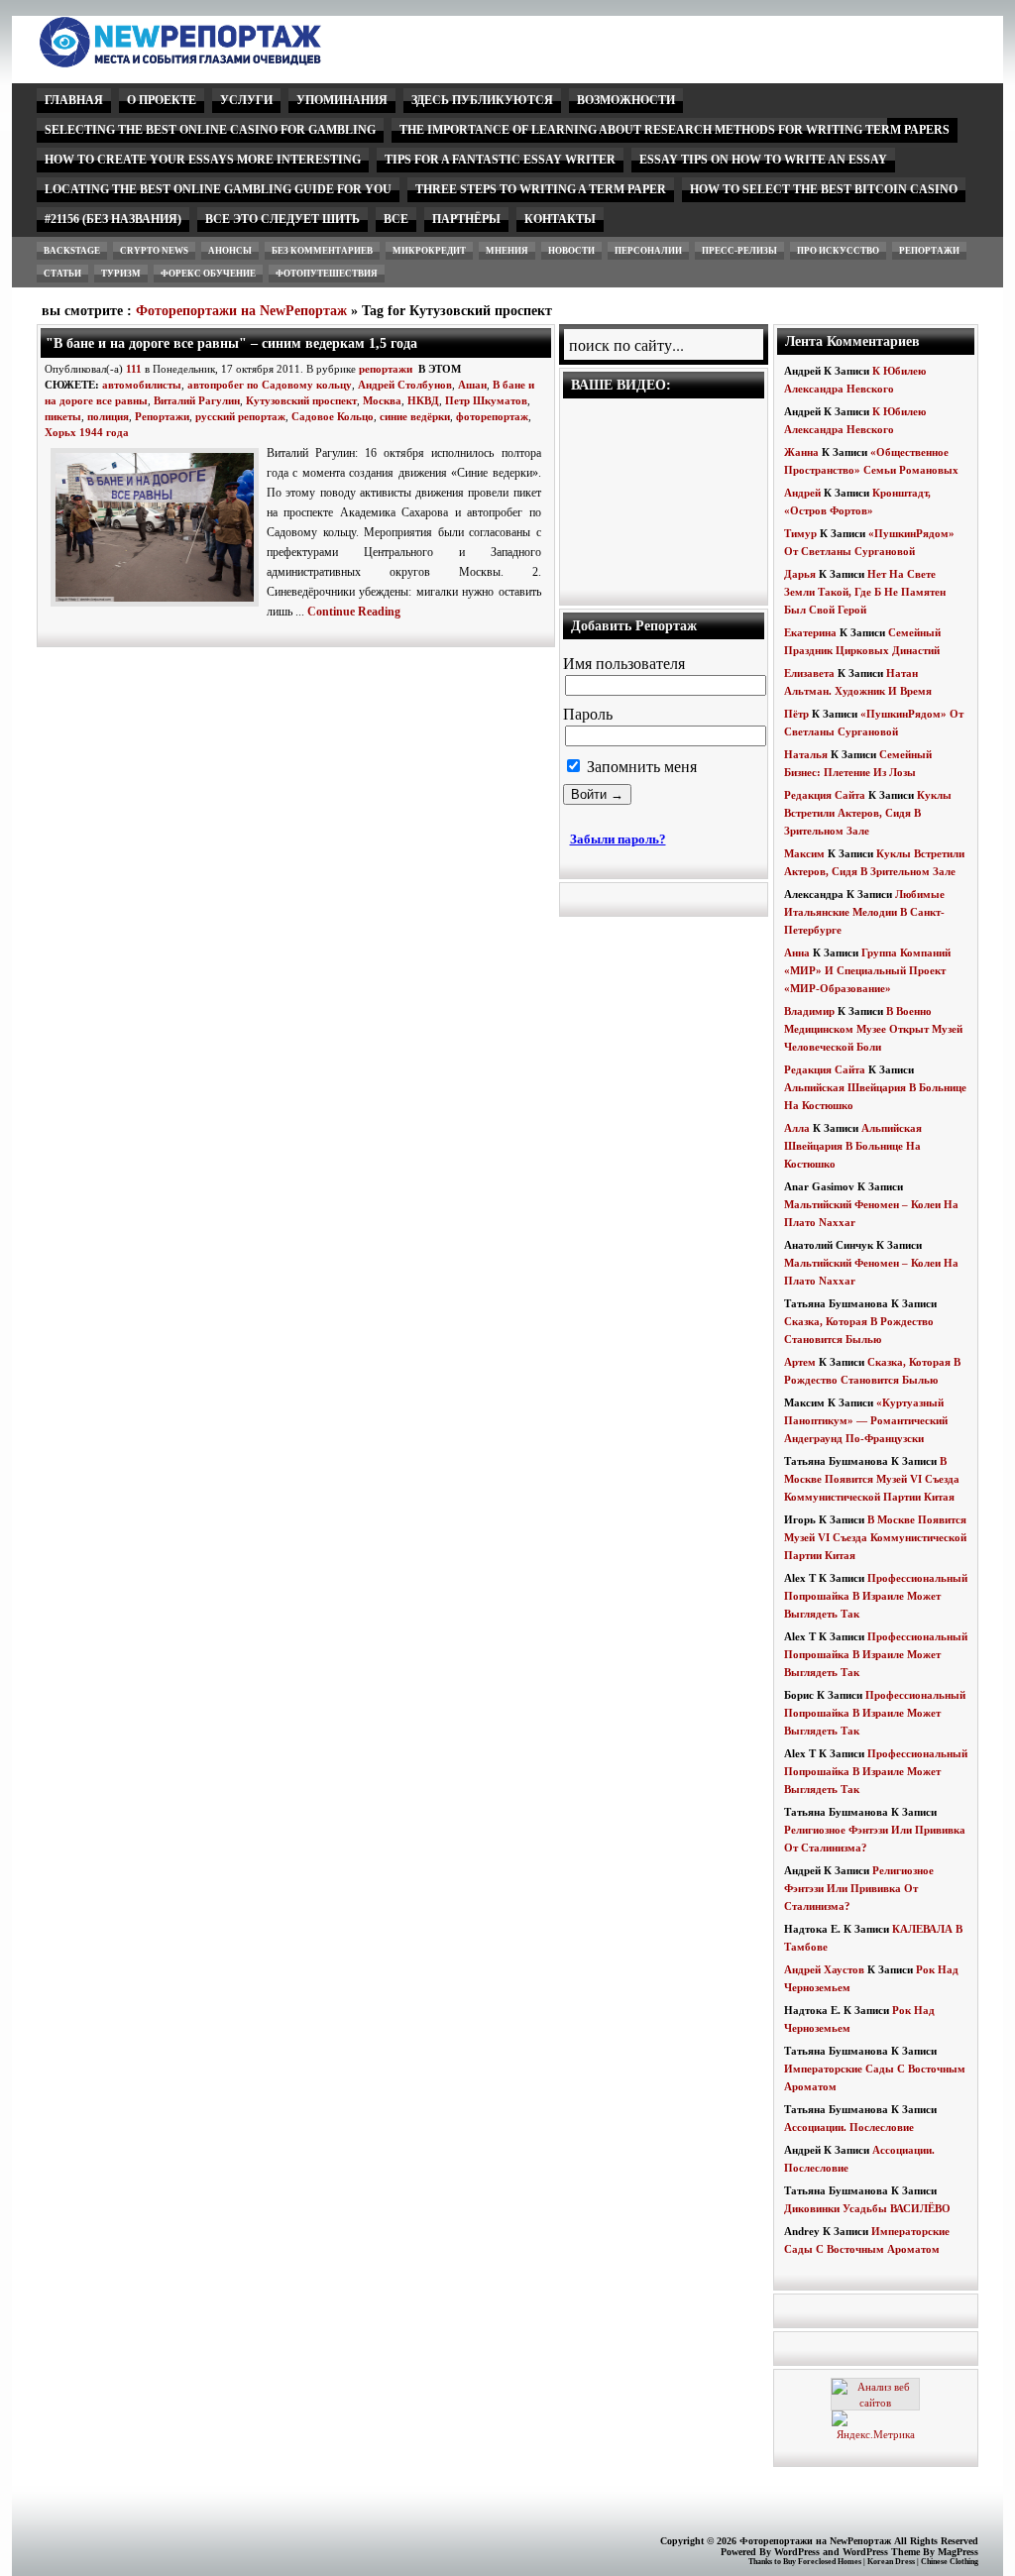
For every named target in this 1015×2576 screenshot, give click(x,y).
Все (396, 219)
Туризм (121, 274)
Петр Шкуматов (486, 400)
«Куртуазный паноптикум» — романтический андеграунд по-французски (866, 1420)
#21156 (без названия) (113, 219)
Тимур (800, 533)
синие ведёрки (415, 416)
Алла (797, 1128)
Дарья (800, 574)
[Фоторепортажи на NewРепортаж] (215, 62)
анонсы (230, 251)
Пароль (588, 714)
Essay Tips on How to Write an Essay (763, 160)
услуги (246, 100)
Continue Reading (354, 612)
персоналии (648, 251)
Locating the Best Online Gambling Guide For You (218, 189)
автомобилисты (142, 385)
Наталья (806, 754)
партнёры (466, 219)
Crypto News (154, 251)
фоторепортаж (492, 416)
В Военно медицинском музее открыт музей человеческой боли (873, 1029)
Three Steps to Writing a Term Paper (541, 189)
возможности (626, 100)
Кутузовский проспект (301, 400)
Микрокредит (429, 251)
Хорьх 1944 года (87, 432)
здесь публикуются (482, 100)
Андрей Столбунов (405, 385)
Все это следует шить (282, 219)
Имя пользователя (624, 664)
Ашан (472, 385)
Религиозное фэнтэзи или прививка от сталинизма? (859, 1888)
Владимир (809, 1011)
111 (134, 369)
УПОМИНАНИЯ (342, 100)
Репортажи (162, 416)
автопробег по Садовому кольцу (270, 385)
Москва (382, 400)
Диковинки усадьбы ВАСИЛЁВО (867, 2208)
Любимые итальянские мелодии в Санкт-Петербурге (864, 912)
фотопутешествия (327, 274)
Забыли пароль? (618, 839)
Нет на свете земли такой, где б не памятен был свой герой (865, 592)
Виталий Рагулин (197, 400)
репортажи (929, 251)
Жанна (801, 452)
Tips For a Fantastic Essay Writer (500, 160)
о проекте (162, 100)
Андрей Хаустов (824, 1969)
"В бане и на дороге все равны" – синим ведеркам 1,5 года (231, 343)
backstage (72, 251)
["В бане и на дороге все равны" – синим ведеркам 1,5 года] (159, 608)
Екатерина (810, 632)
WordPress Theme (881, 2552)
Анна (797, 952)
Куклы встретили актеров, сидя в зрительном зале (868, 813)
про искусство (838, 251)
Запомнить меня (640, 767)
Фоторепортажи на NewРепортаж (241, 311)
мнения (507, 251)
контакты (560, 219)
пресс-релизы (739, 251)
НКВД (423, 400)
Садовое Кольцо (333, 416)
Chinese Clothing (950, 2562)
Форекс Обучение (208, 274)
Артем (800, 1362)
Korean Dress (891, 2562)
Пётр (796, 714)
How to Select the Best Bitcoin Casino (824, 189)
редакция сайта (825, 795)
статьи (62, 274)
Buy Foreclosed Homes (822, 2562)
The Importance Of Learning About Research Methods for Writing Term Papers (675, 130)
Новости (571, 251)
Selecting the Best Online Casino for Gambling (210, 130)
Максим (804, 853)
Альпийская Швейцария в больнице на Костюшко (853, 1146)
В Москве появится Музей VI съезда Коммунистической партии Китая (872, 1479)
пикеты (63, 416)
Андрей (802, 493)
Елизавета (809, 673)
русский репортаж (240, 416)
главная (74, 100)
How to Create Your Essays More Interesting (203, 160)
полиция (108, 416)
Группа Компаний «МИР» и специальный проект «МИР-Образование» (867, 970)
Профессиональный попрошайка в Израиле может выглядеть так (876, 1596)
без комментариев (322, 251)
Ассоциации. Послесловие (849, 2127)
